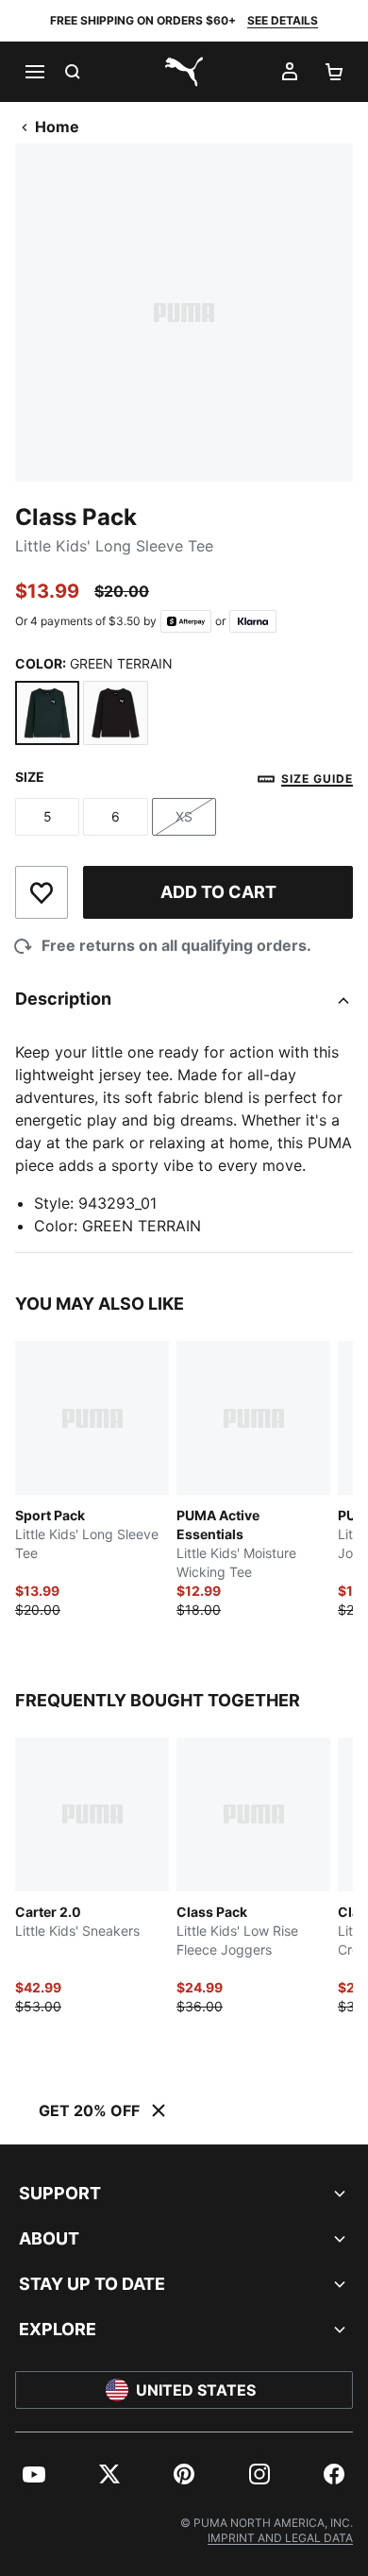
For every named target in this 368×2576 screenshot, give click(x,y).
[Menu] (34, 72)
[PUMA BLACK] (115, 713)
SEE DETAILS (283, 20)
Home (57, 127)
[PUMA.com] (184, 72)
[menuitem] (34, 2474)
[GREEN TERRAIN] (47, 713)
